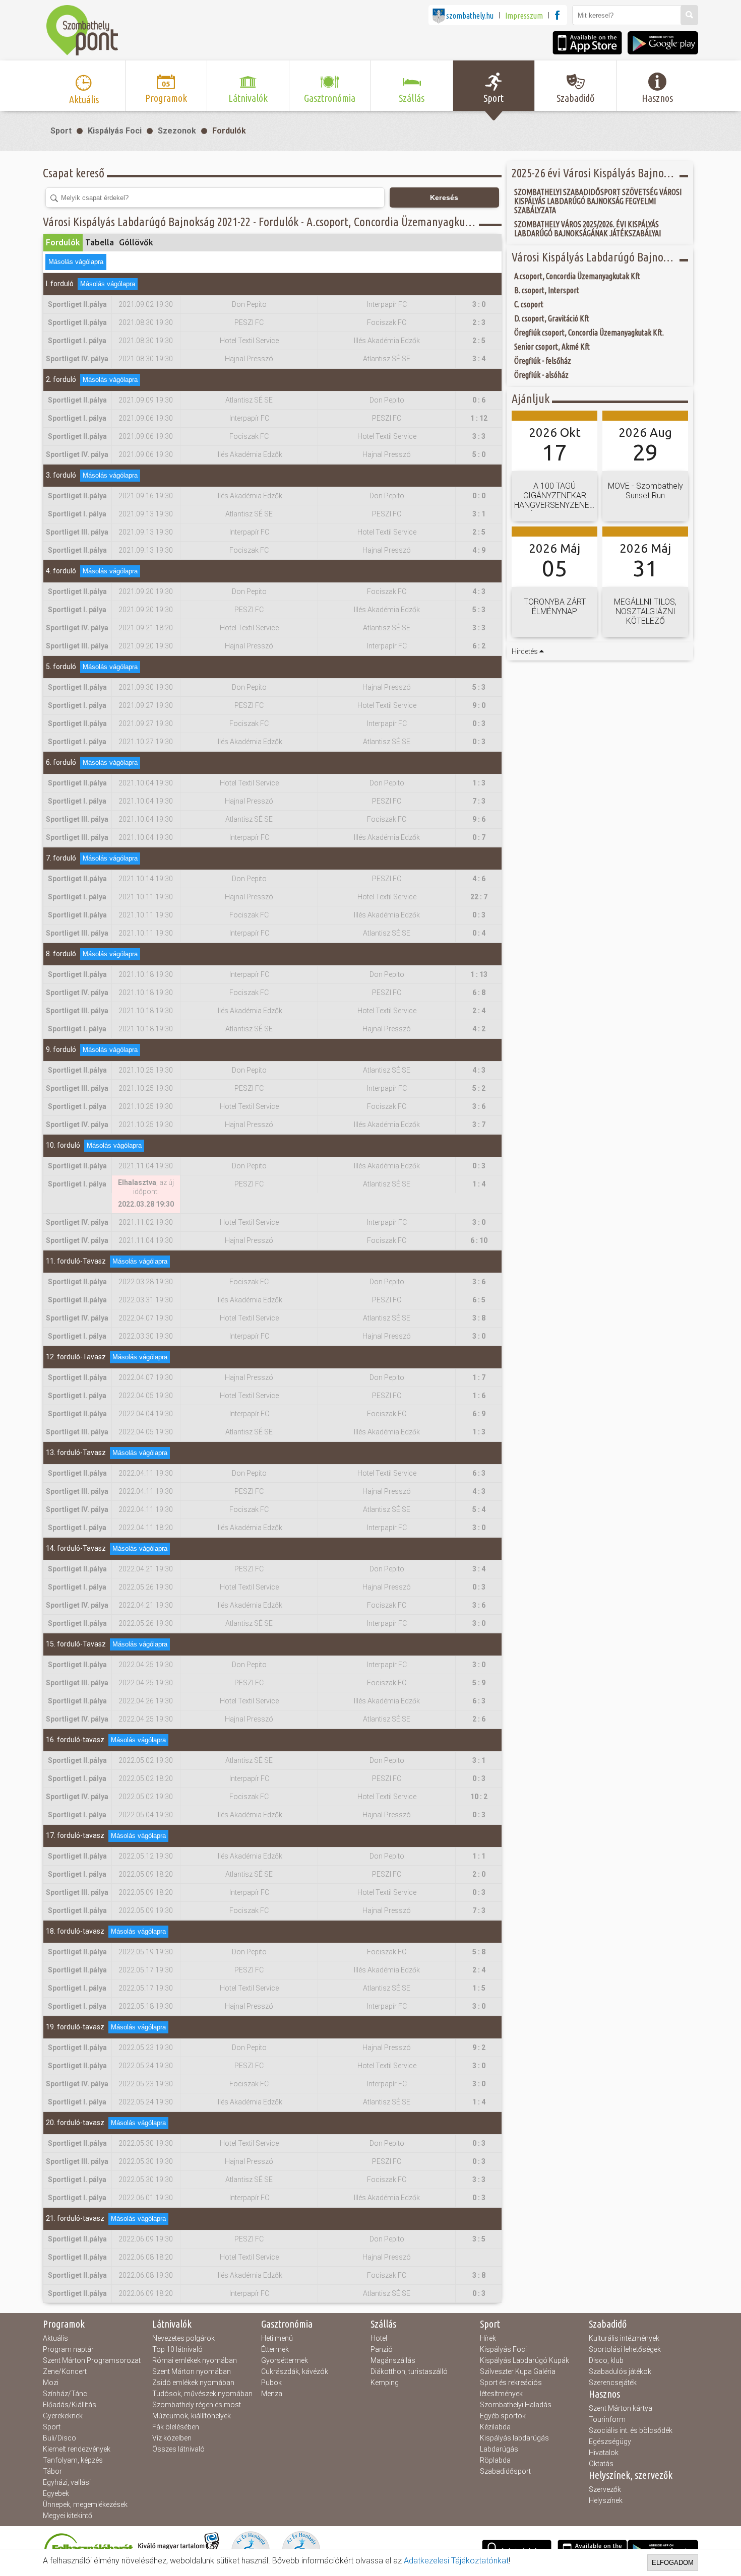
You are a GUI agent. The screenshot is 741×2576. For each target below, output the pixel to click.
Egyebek (56, 2493)
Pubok (271, 2383)
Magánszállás (393, 2360)
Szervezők (605, 2489)
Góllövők (136, 242)
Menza (272, 2394)
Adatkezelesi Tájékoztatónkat (456, 2561)
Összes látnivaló (178, 2449)
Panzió (382, 2349)
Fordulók (229, 131)
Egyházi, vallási (67, 2482)
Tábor (52, 2471)
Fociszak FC (387, 322)
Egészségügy (610, 2441)
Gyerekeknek (63, 2416)
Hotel (379, 2338)
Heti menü (277, 2338)
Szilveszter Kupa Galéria (518, 2371)
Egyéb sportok (503, 2416)
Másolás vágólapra (76, 262)
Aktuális (55, 2338)
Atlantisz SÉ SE (387, 359)
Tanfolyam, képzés (73, 2460)
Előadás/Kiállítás (70, 2405)
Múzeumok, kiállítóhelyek (192, 2416)
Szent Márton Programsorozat (92, 2360)
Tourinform (607, 2419)
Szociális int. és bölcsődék (631, 2430)
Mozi (51, 2383)
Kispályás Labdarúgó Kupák (524, 2360)
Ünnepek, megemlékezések (85, 2504)
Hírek (488, 2338)
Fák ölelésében (176, 2427)
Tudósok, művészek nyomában (202, 2394)
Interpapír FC (387, 304)
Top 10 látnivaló (177, 2349)
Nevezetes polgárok (183, 2338)
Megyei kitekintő (68, 2516)
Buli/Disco (59, 2438)
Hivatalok (604, 2453)
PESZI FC (249, 322)
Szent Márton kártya (621, 2408)
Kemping (385, 2383)
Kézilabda (495, 2427)
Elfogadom (673, 2563)
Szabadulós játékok (620, 2371)
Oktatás (601, 2464)
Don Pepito (249, 304)
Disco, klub (606, 2360)
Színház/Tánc (65, 2394)
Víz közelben (172, 2438)
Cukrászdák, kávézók (295, 2371)
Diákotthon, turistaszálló (409, 2371)
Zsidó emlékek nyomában (193, 2383)
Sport (61, 131)
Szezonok (177, 131)
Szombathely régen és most (197, 2405)
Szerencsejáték (613, 2383)
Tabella (100, 242)
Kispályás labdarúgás (514, 2438)
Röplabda (495, 2460)
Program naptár (68, 2349)
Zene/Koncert (65, 2371)
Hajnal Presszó (249, 359)
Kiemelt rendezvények (77, 2449)
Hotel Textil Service (249, 341)
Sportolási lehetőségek (625, 2349)
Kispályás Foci (115, 131)
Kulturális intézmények (624, 2338)
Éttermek (275, 2349)
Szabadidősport (505, 2471)
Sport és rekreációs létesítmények (511, 2388)
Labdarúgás (499, 2449)
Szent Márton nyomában (192, 2371)
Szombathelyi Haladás (516, 2405)
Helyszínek (606, 2500)
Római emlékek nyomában (195, 2360)
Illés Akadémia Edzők (387, 341)
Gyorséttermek (285, 2360)
